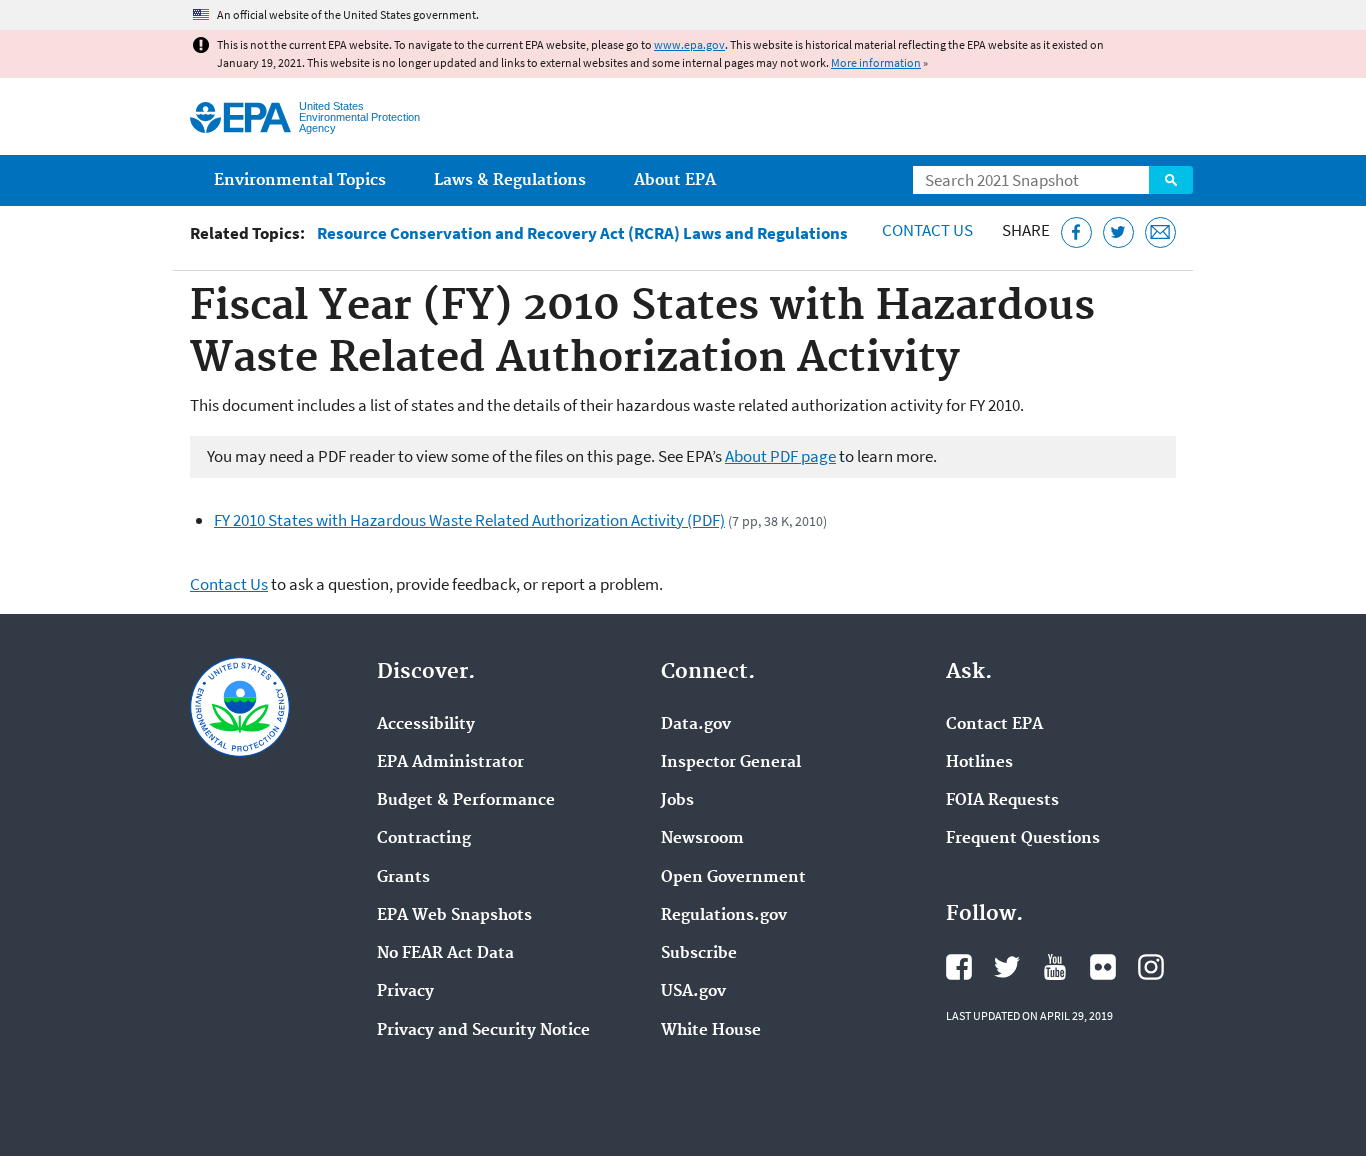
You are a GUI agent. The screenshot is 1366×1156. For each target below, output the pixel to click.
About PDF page (780, 456)
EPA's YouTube (1055, 967)
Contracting (424, 839)
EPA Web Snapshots (454, 916)
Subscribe (699, 954)
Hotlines (979, 763)
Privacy (405, 992)
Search (1171, 180)
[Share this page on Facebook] (1076, 232)
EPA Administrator (450, 763)
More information (876, 62)
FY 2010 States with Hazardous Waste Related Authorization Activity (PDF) (469, 520)
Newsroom (702, 839)
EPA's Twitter (1007, 967)
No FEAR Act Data (445, 954)
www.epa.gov (689, 44)
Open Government (733, 878)
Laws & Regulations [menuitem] (510, 180)
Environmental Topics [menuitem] (300, 180)
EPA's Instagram (1151, 967)
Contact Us (927, 230)
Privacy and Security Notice (483, 1031)
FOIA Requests (1002, 801)
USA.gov (693, 992)
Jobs (677, 801)
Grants (403, 878)
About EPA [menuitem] (675, 180)
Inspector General (731, 763)
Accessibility (426, 725)
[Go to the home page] (240, 117)
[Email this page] (1160, 232)
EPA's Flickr (1103, 967)
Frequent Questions (1023, 839)
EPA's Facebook (959, 967)
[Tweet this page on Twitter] (1118, 232)
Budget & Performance (466, 801)
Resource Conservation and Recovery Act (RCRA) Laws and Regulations (582, 233)
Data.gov (696, 725)
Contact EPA (994, 725)
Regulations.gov (724, 916)
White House (711, 1031)
